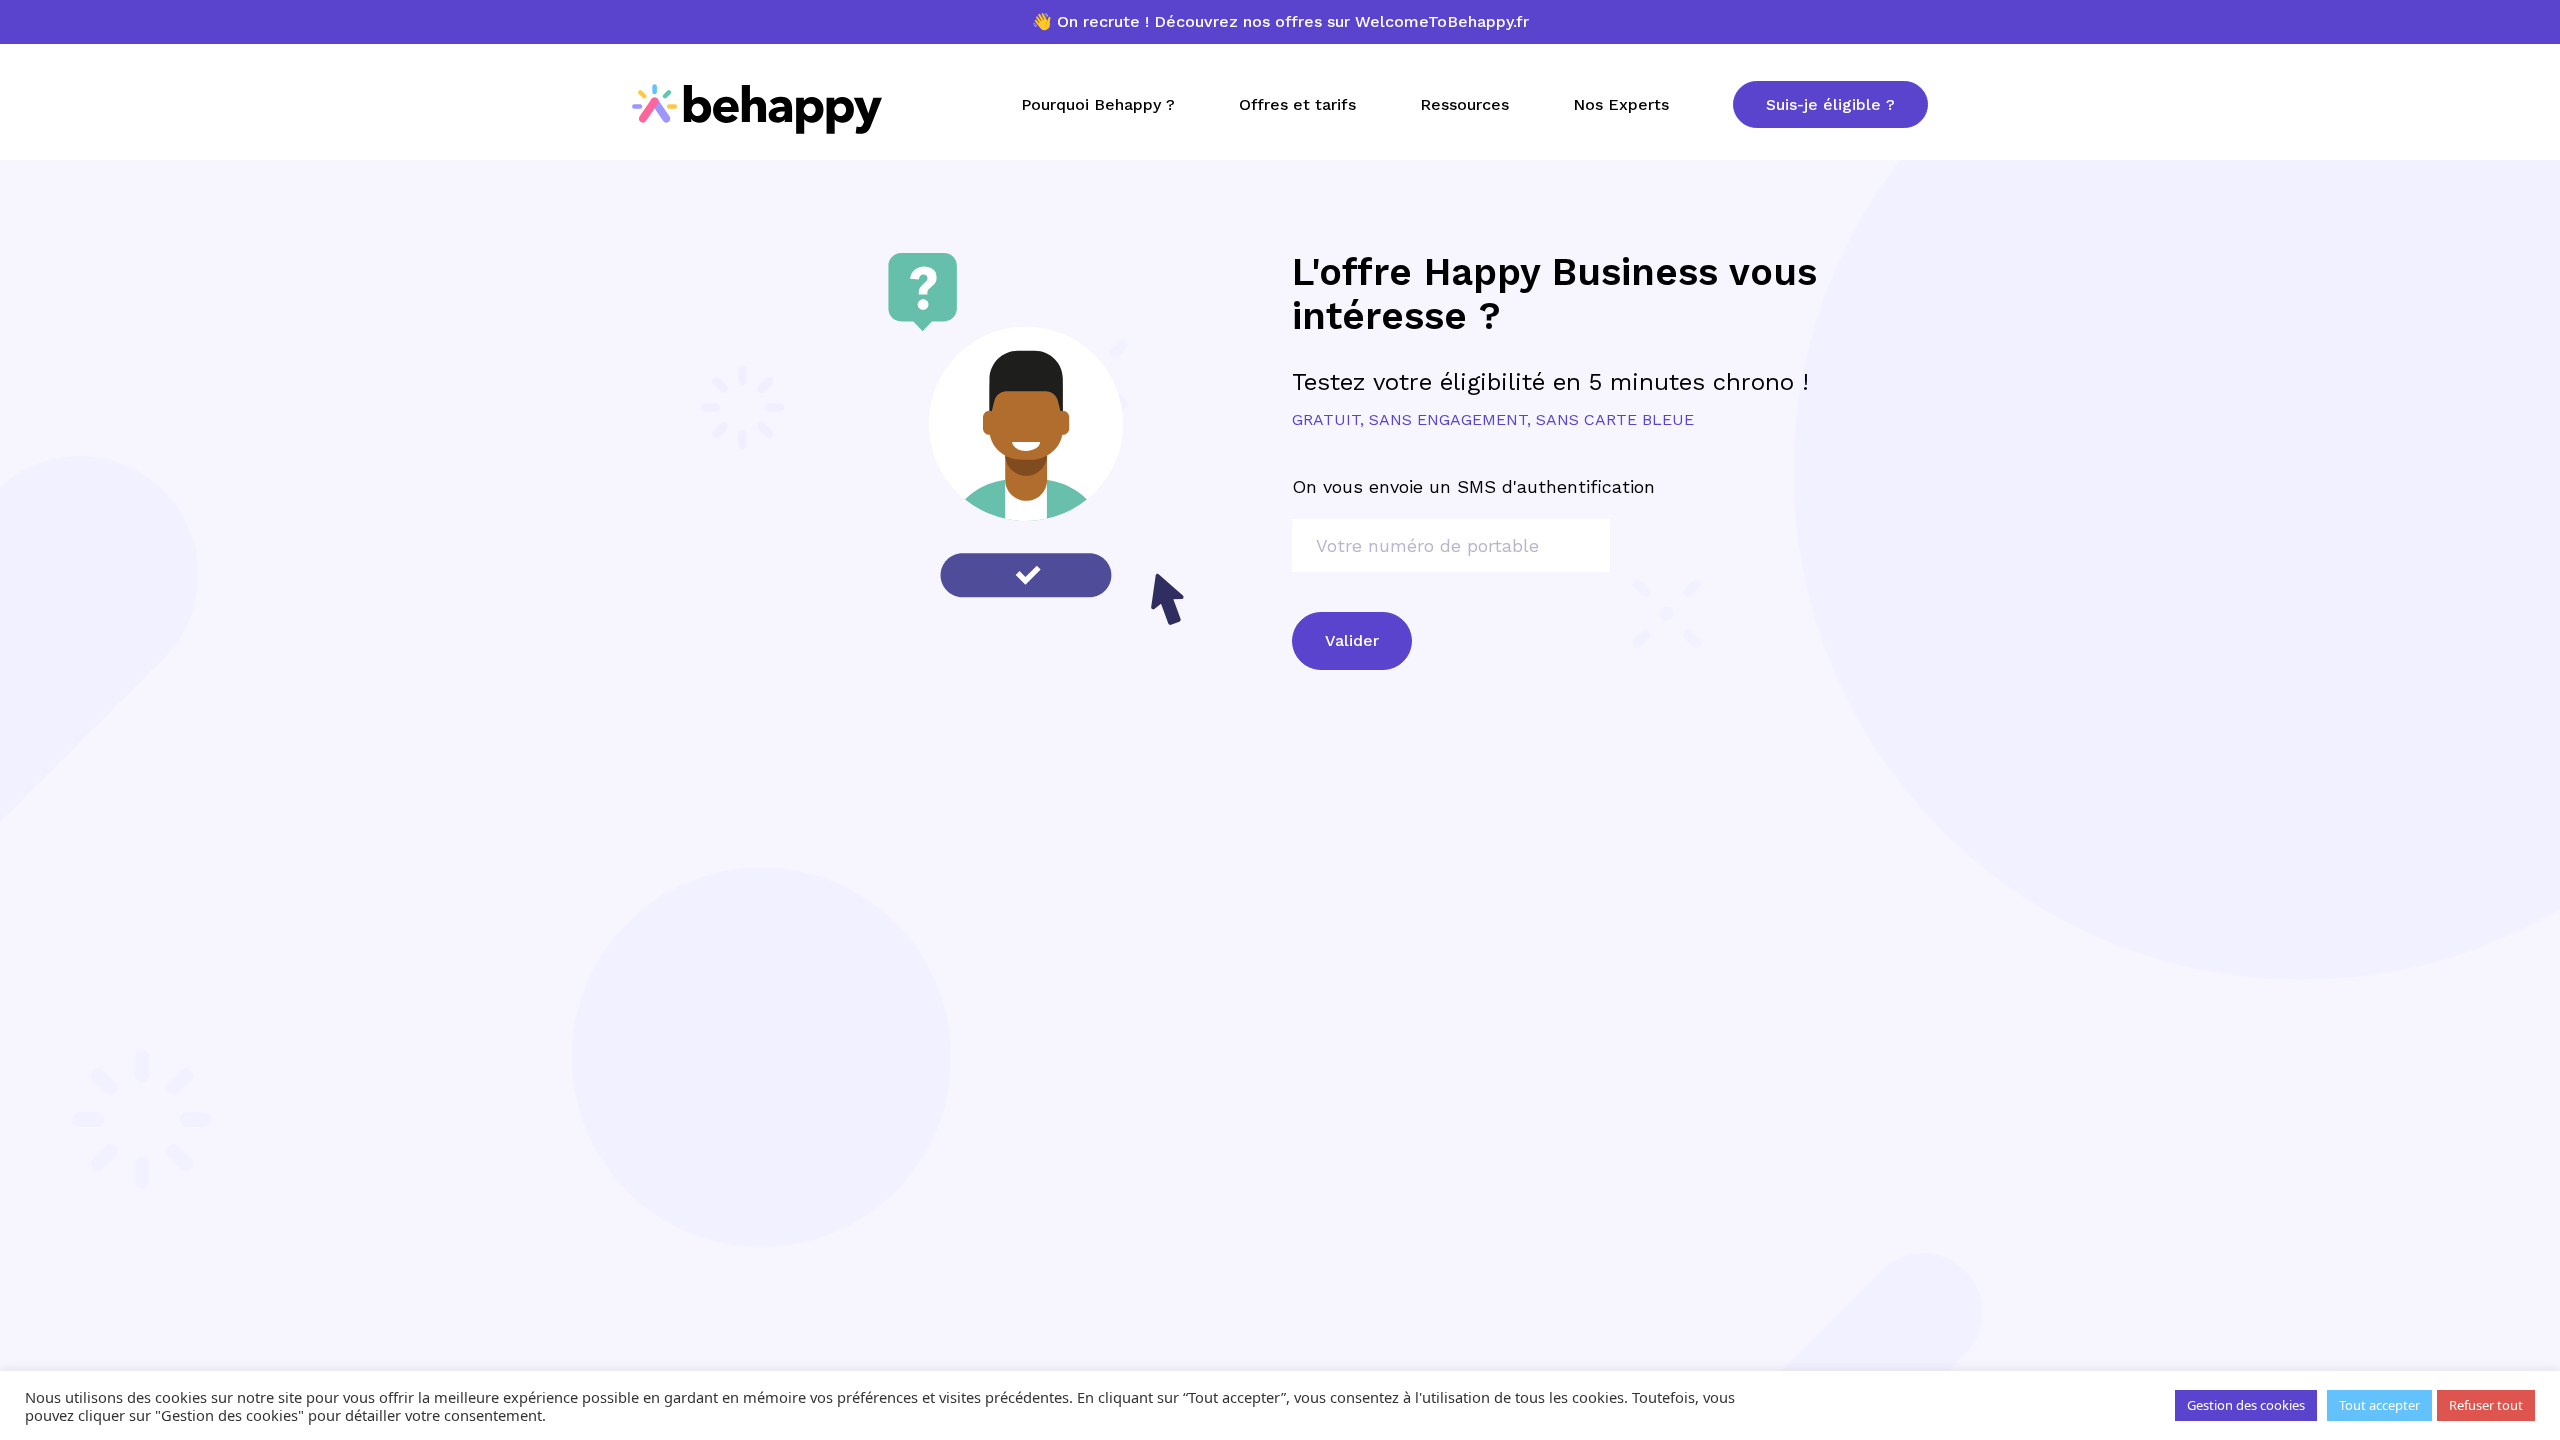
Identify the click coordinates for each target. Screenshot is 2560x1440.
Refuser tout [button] (2486, 1405)
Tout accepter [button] (2379, 1405)
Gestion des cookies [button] (2246, 1405)
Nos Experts (1621, 104)
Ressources (1464, 104)
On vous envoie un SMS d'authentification (1473, 486)
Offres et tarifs (1297, 104)
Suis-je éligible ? (1830, 104)
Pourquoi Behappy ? (1098, 104)
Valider (1352, 640)
